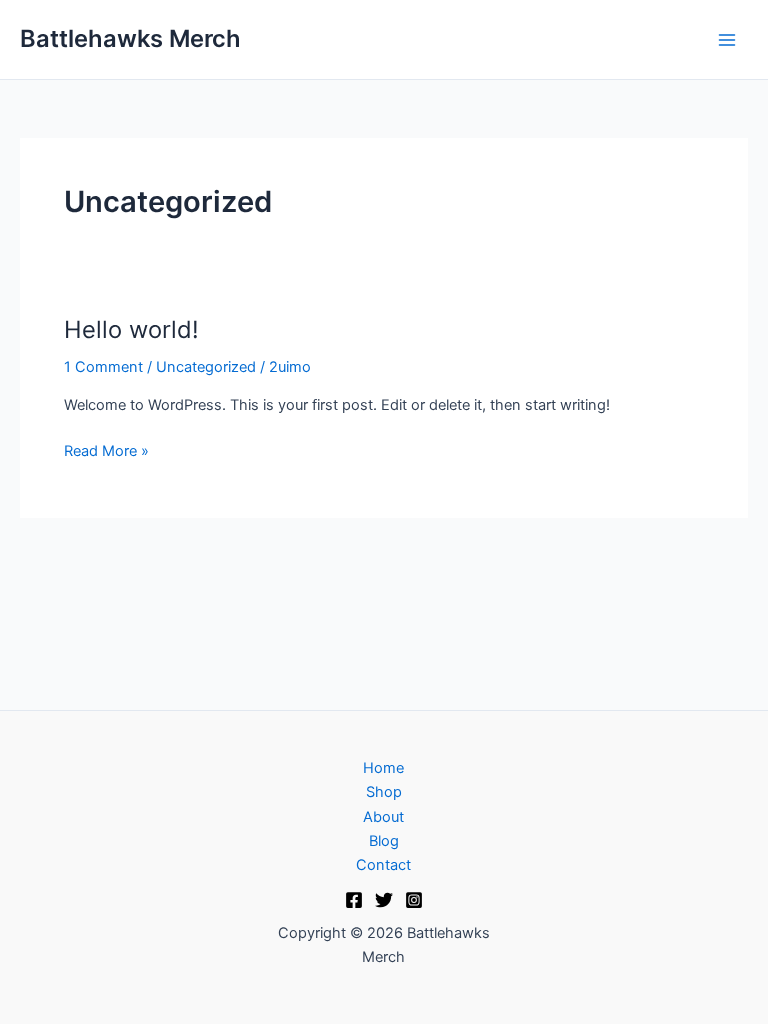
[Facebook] (354, 900)
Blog (384, 841)
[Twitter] (384, 900)
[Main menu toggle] (727, 40)
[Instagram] (414, 900)
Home (383, 768)
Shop (384, 792)
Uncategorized (206, 367)
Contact (383, 865)
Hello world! (131, 329)
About (383, 817)
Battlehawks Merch (130, 38)
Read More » (106, 449)
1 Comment (103, 367)
